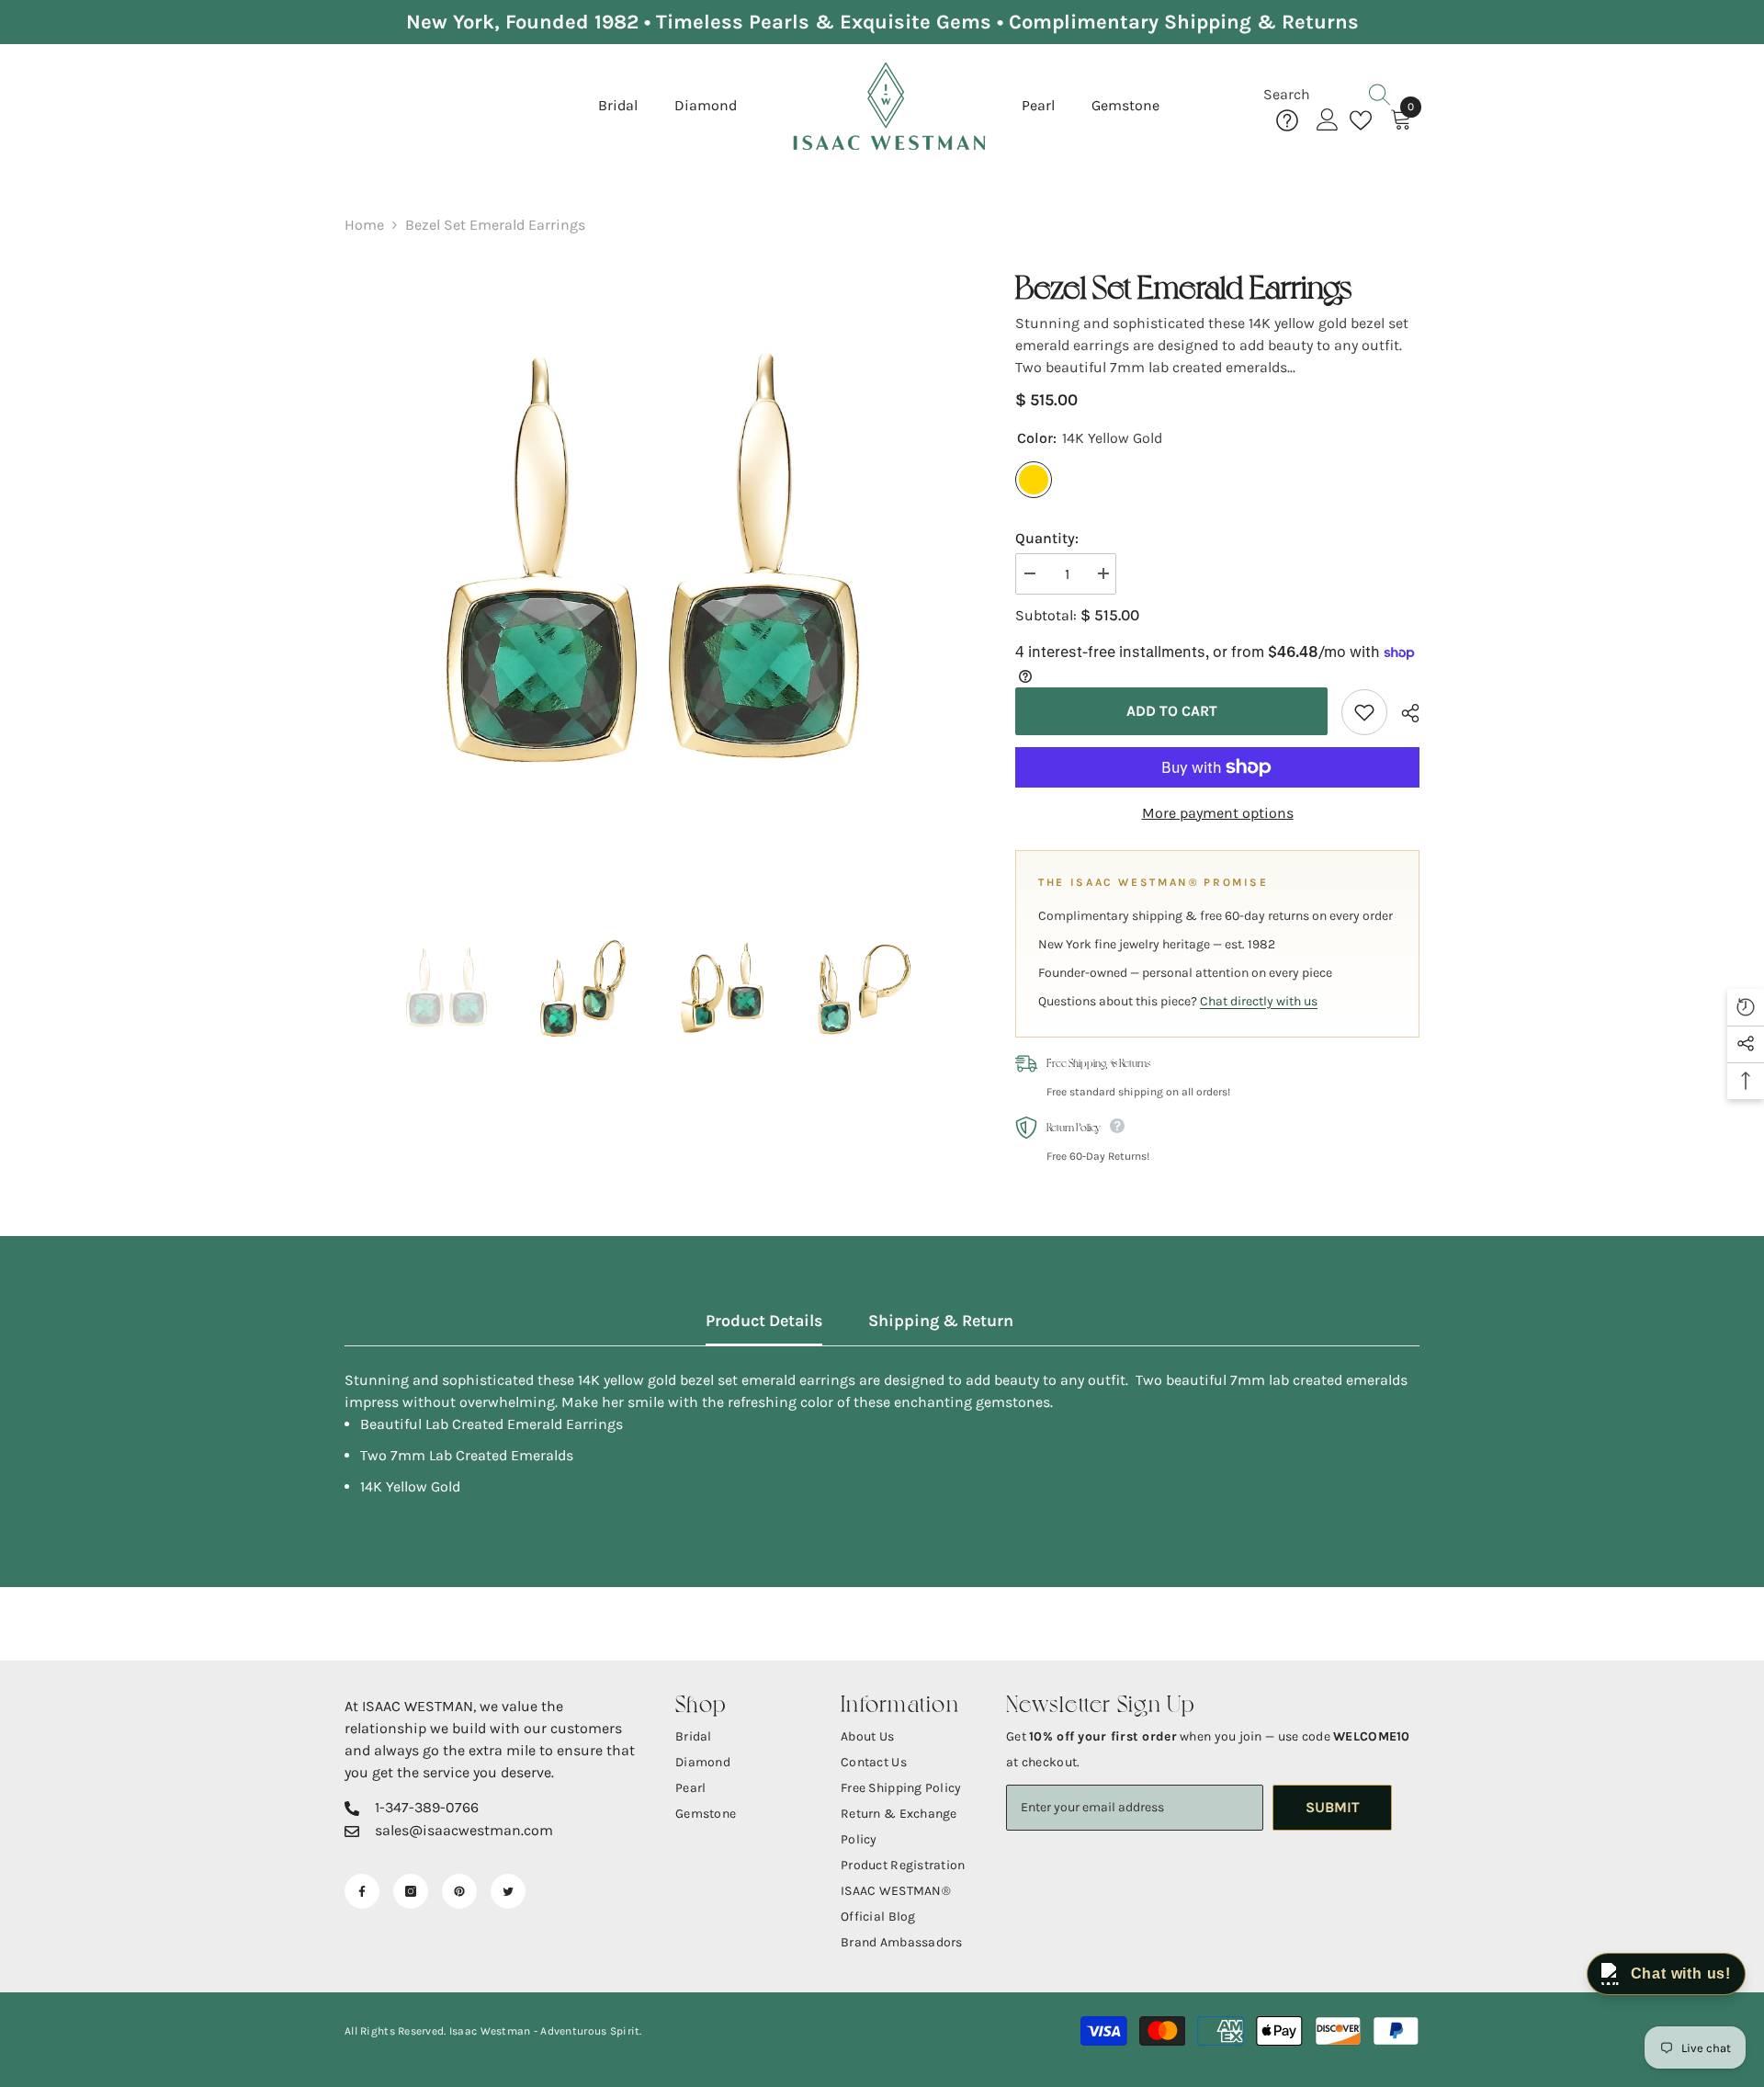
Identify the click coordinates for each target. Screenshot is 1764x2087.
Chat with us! (1681, 1974)
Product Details (764, 1321)
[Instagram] (411, 1891)
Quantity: (1047, 538)
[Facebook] (362, 1891)
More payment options (1218, 813)
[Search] (1341, 95)
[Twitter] (508, 1891)
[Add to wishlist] (1364, 712)
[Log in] (1328, 120)
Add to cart (1172, 711)
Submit (1333, 1807)
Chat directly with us (1259, 1001)
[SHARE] (1403, 713)
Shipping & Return (941, 1321)
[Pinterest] (459, 1891)
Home (364, 225)
